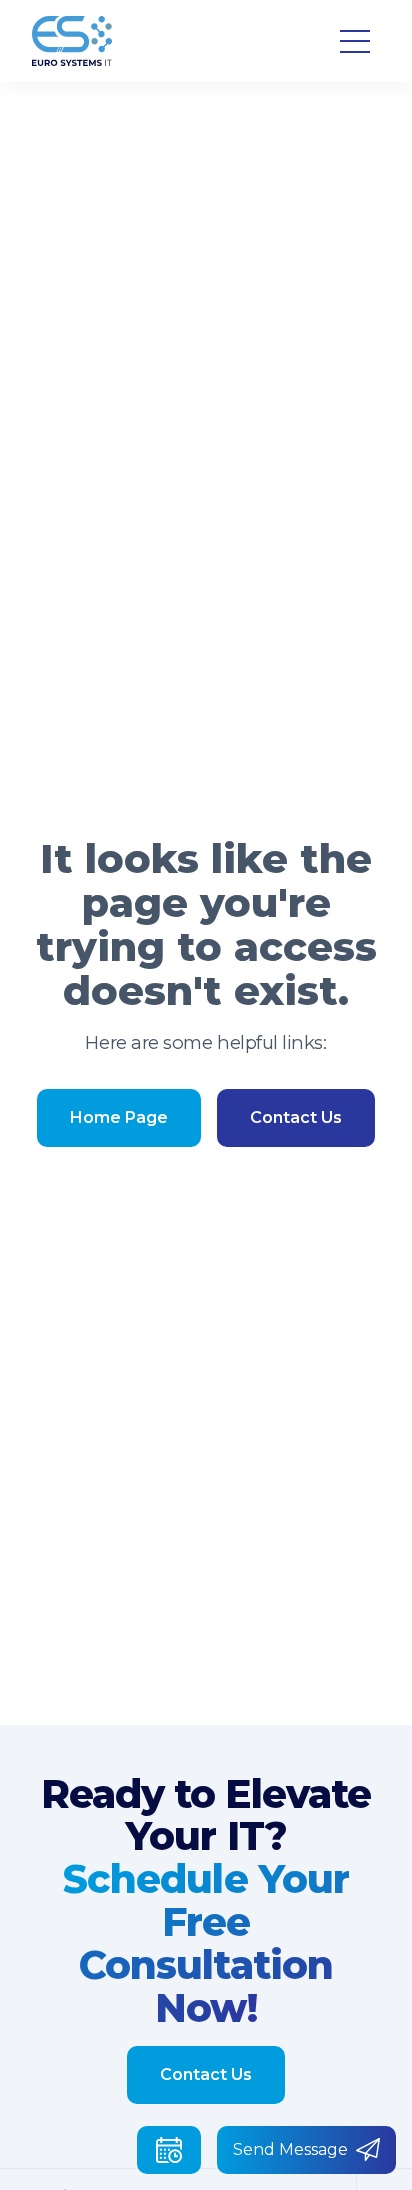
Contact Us (296, 1117)
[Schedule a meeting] (169, 2150)
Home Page (119, 1117)
